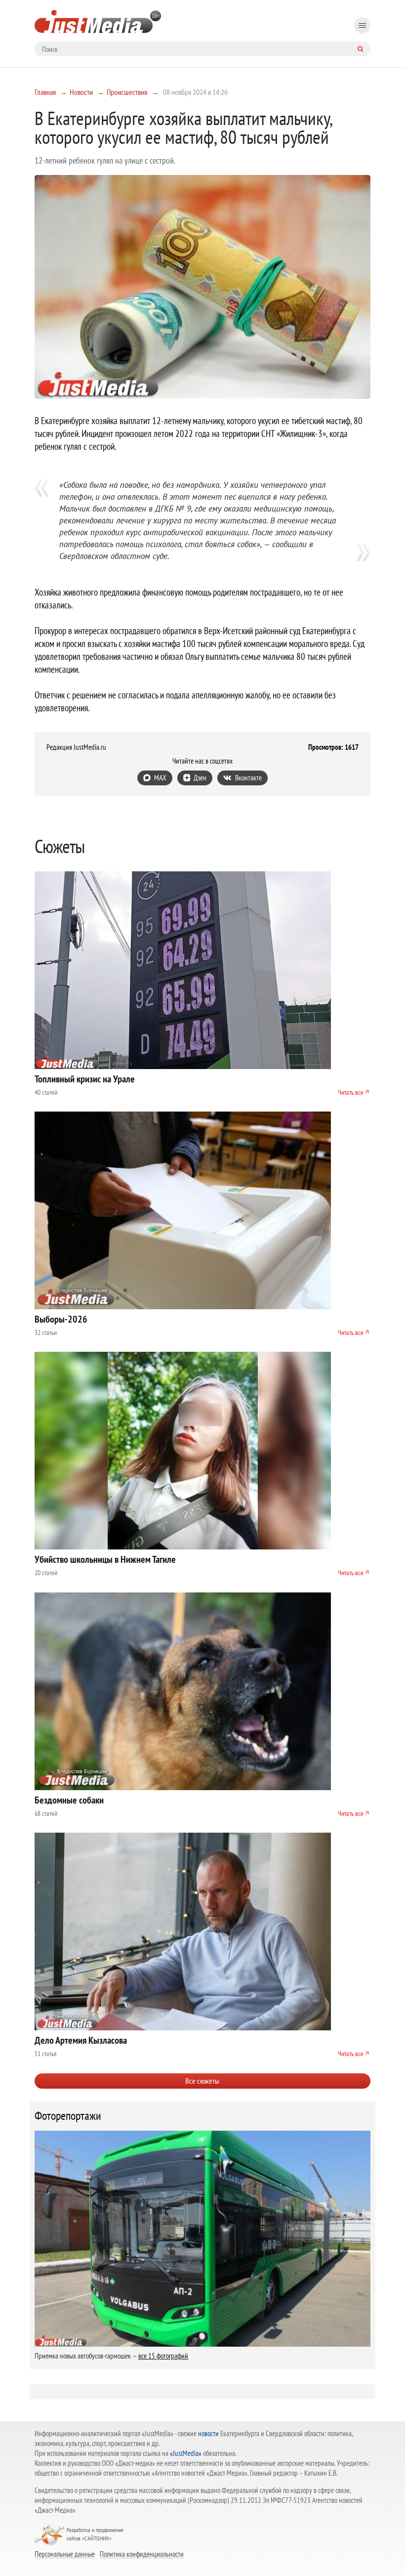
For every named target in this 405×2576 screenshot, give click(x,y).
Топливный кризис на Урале (85, 1079)
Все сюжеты (202, 2081)
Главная (45, 92)
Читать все (351, 1092)
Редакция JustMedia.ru (76, 747)
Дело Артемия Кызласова (81, 2040)
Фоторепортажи (68, 2116)
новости (208, 2433)
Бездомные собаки (69, 1800)
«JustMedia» (186, 2453)
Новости (81, 92)
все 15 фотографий (163, 2356)
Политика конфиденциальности (142, 2554)
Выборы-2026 (61, 1319)
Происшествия (127, 92)
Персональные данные (65, 2554)
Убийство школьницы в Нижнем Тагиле (105, 1559)
